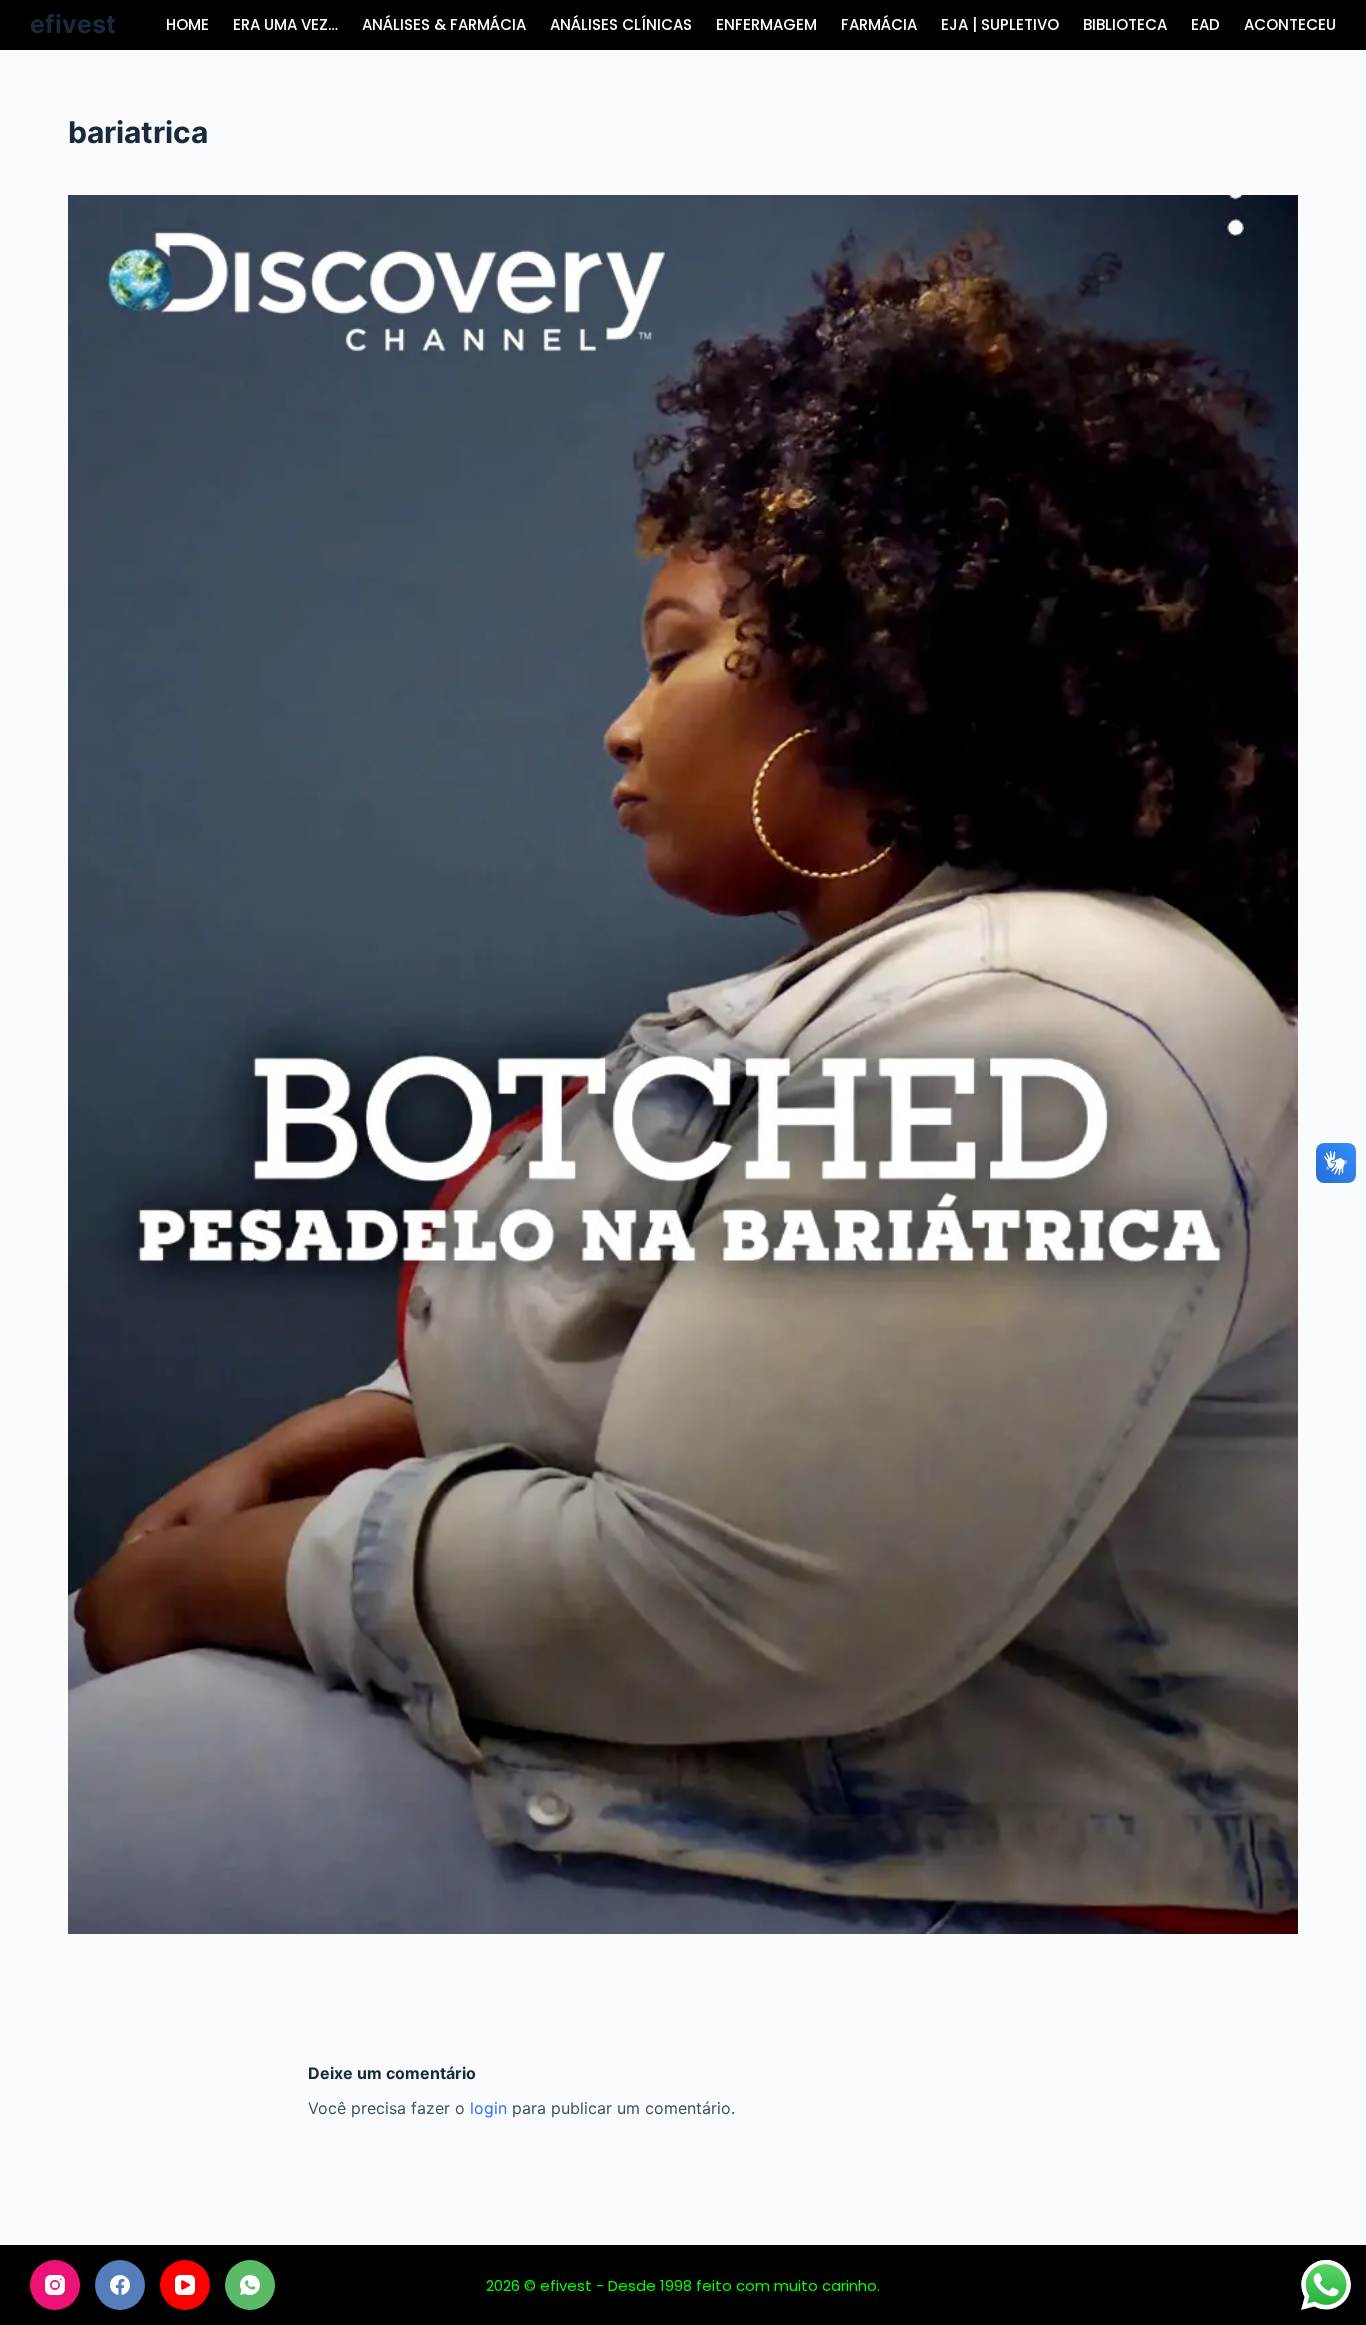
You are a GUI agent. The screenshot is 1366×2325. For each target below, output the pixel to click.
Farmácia (879, 24)
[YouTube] (185, 2285)
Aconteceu (1290, 24)
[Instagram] (55, 2285)
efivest (73, 24)
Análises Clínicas (621, 24)
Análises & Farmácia (444, 24)
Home (187, 24)
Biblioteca (1125, 24)
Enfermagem (766, 24)
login (488, 2108)
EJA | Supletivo (1000, 24)
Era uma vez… (285, 24)
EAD (1205, 24)
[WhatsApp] (250, 2285)
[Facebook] (120, 2285)
